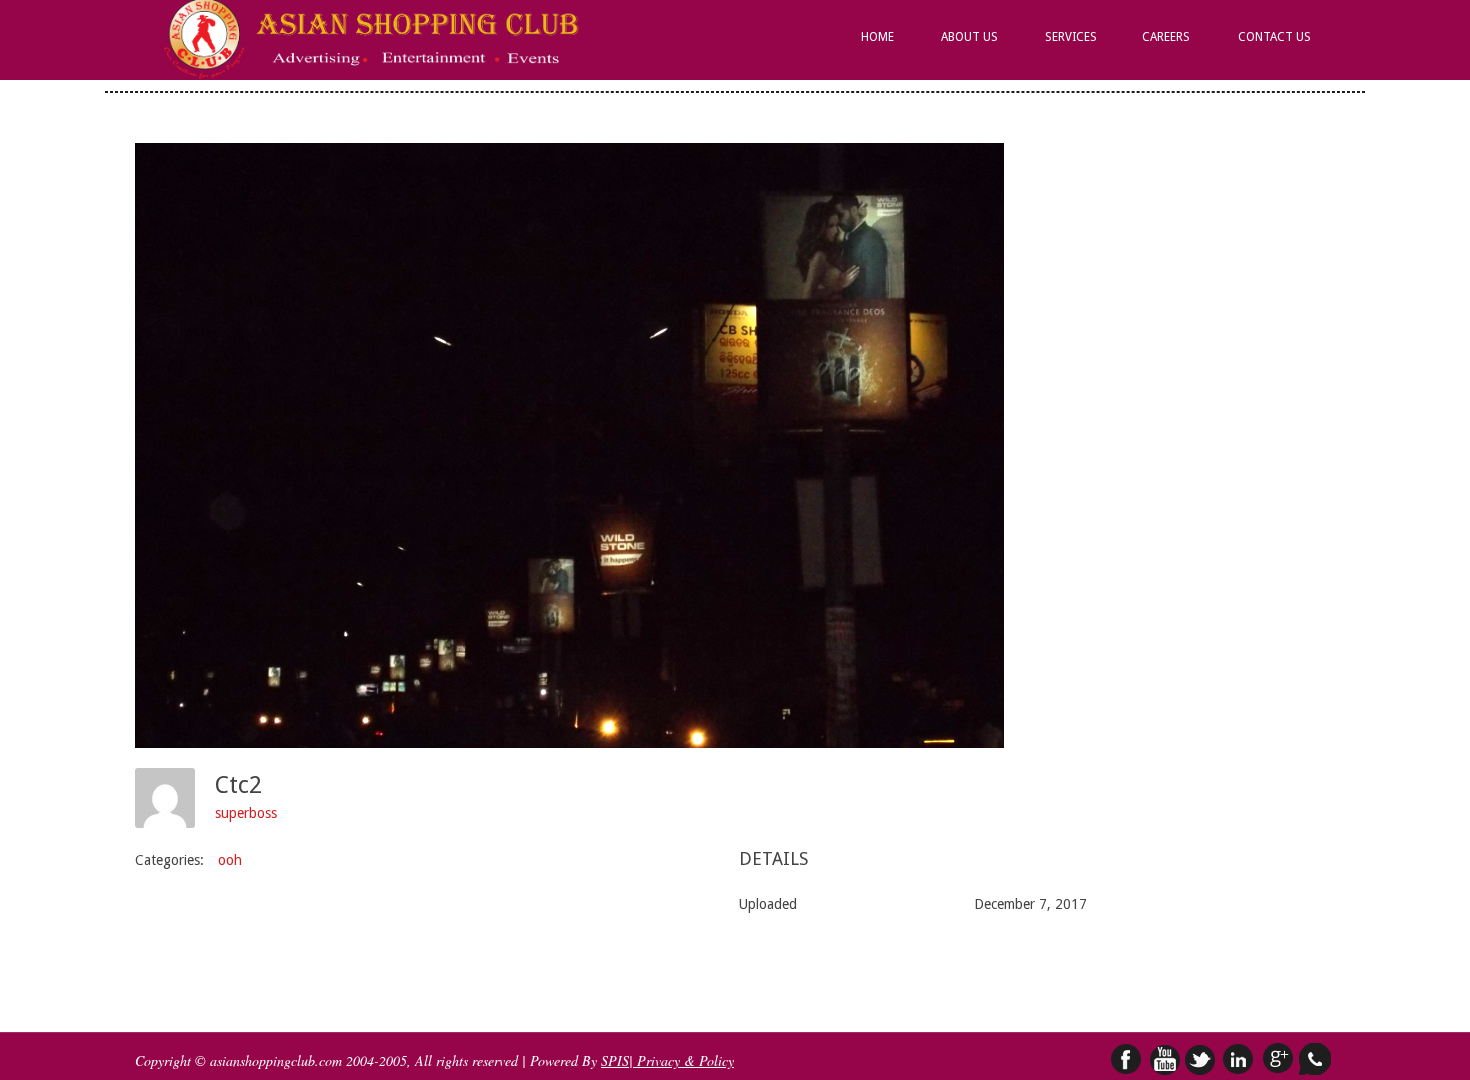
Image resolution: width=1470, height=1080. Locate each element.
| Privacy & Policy (681, 1060)
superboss (246, 813)
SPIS (615, 1060)
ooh (230, 860)
